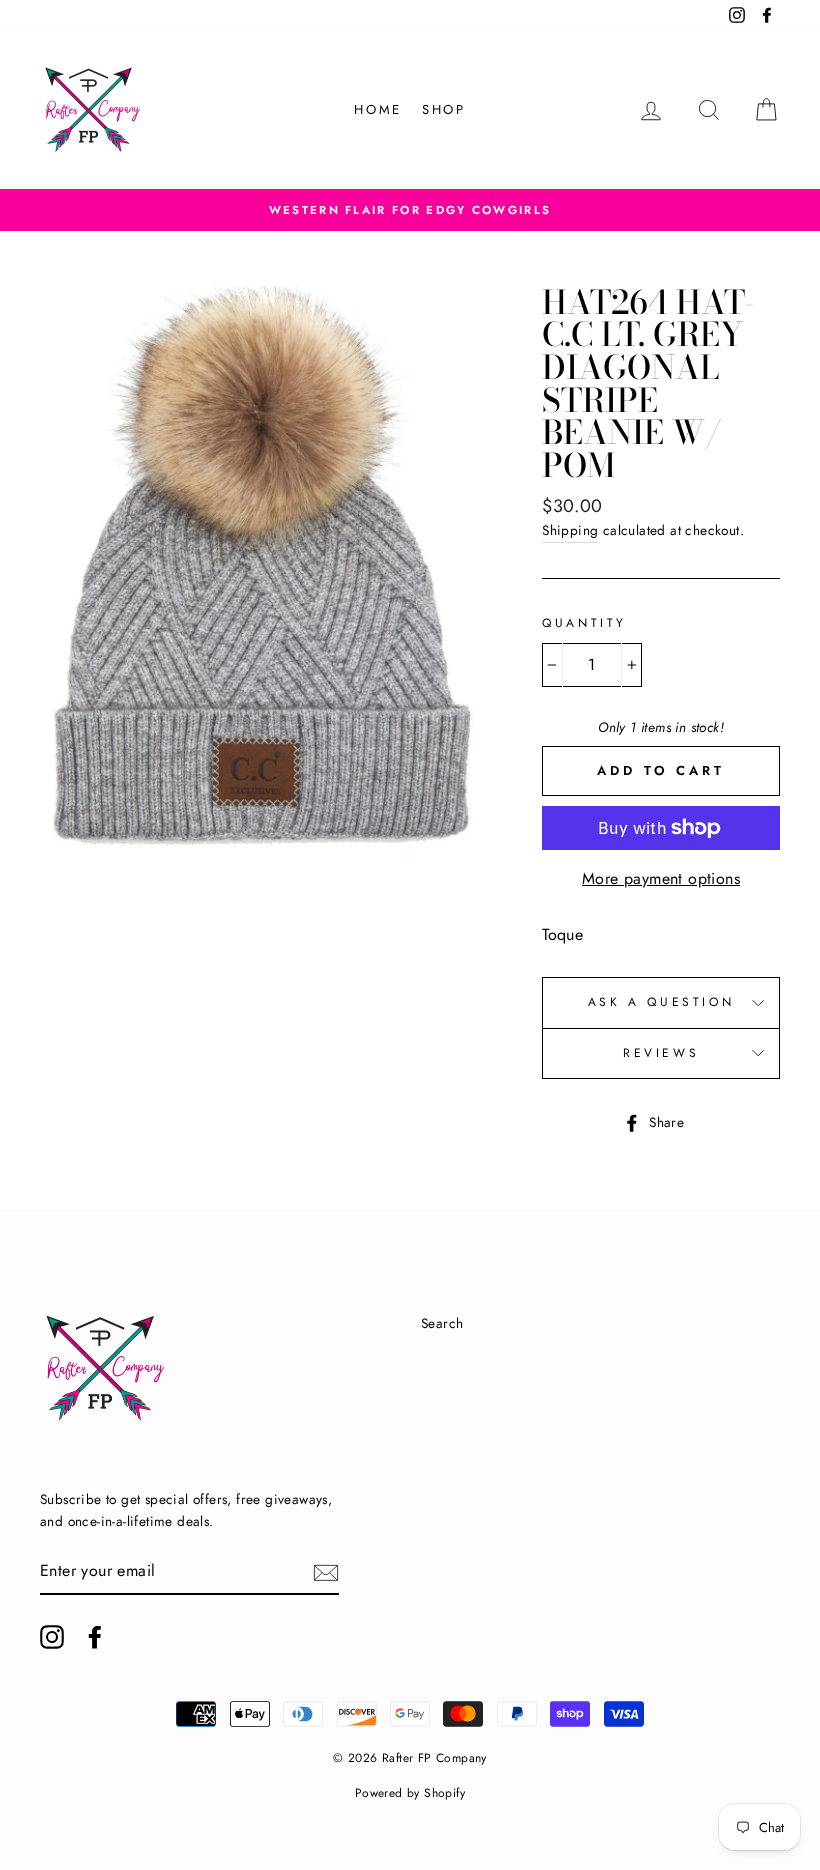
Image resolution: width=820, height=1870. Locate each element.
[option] (410, 210)
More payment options (661, 878)
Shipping (570, 530)
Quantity (584, 623)
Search (442, 1323)
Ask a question (661, 1002)
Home (377, 109)
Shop (443, 109)
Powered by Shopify (410, 1793)
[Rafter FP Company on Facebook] (95, 1637)
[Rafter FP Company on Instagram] (52, 1637)
